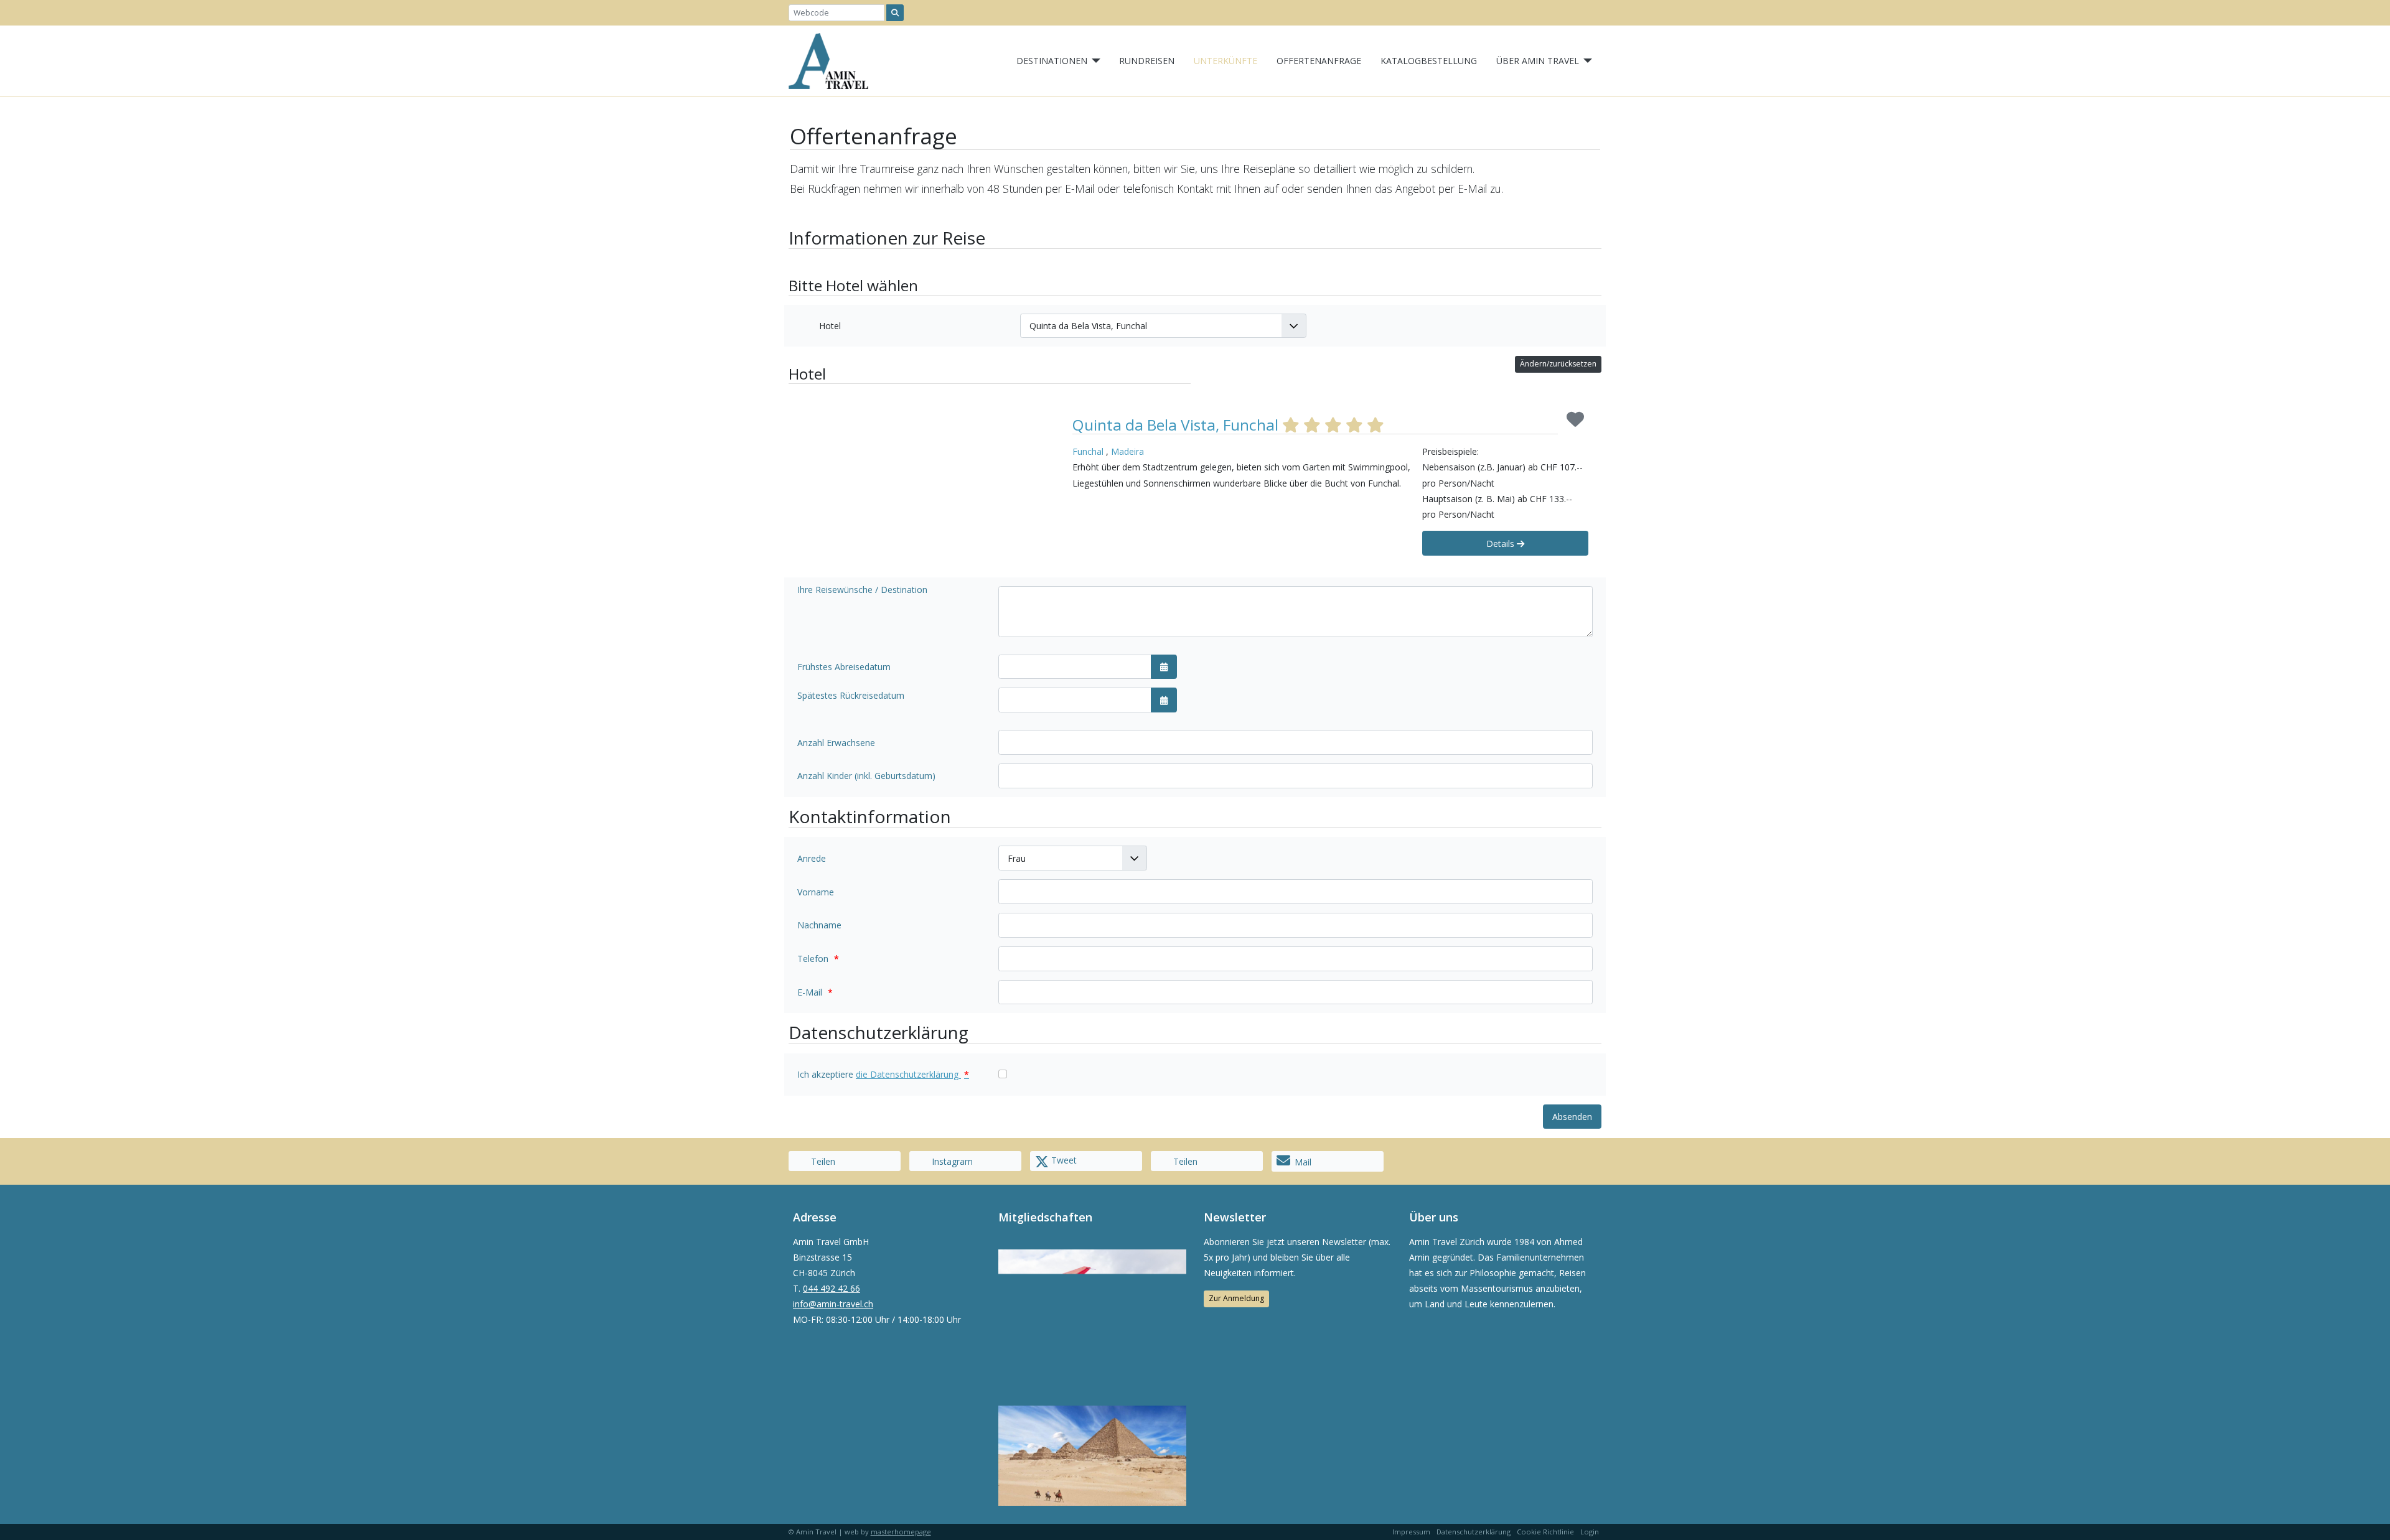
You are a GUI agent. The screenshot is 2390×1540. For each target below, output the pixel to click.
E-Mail (815, 992)
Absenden (1572, 1117)
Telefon (818, 959)
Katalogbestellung (1429, 61)
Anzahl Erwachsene (836, 743)
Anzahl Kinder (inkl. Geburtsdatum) (866, 776)
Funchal (1088, 451)
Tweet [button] (1063, 1160)
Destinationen (1052, 61)
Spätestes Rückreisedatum (851, 695)
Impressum (1411, 1532)
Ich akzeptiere (883, 1074)
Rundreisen (1147, 61)
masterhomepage (901, 1532)
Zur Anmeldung (1236, 1298)
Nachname (819, 925)
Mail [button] (1303, 1162)
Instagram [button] (951, 1161)
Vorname (816, 892)
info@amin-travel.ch (833, 1304)
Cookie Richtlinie (1545, 1532)
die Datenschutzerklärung (912, 1074)
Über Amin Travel (1538, 61)
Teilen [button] (822, 1161)
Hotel (830, 326)
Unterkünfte (1225, 61)
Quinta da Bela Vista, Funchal (1177, 425)
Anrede (812, 858)
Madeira (1127, 451)
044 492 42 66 (832, 1288)
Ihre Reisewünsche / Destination (862, 590)
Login (1590, 1532)
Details (1502, 544)
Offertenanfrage (1319, 61)
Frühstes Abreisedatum (844, 667)
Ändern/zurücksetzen (1558, 364)
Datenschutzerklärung (1474, 1532)
